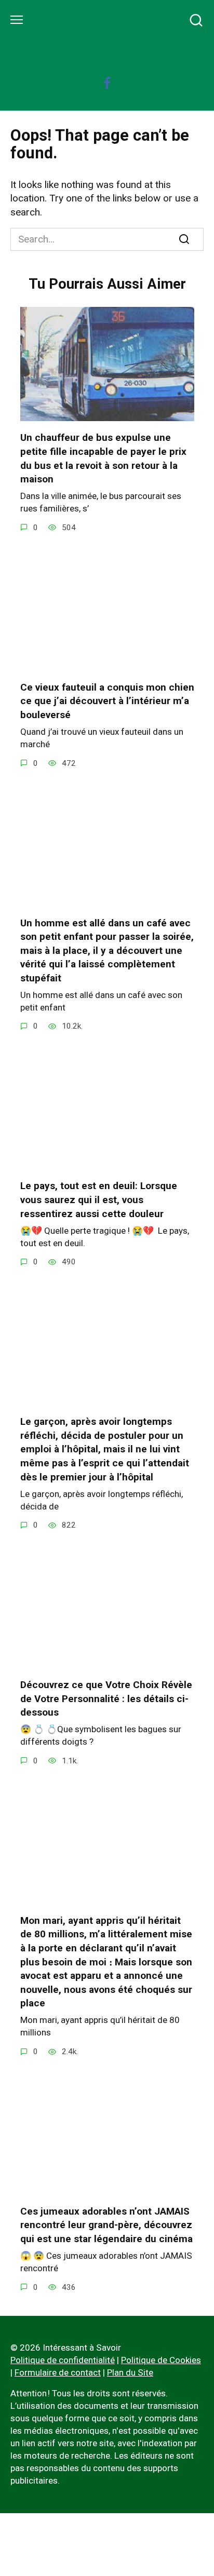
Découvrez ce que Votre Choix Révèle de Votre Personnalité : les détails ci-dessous (106, 1698)
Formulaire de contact (58, 2372)
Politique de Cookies (161, 2360)
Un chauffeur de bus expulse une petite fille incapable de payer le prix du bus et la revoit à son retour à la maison (103, 458)
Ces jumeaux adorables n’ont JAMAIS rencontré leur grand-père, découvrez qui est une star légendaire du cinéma (106, 2225)
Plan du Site (130, 2372)
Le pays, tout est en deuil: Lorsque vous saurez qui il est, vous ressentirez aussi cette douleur (99, 1199)
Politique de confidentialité (63, 2360)
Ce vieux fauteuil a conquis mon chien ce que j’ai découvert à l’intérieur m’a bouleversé (107, 701)
